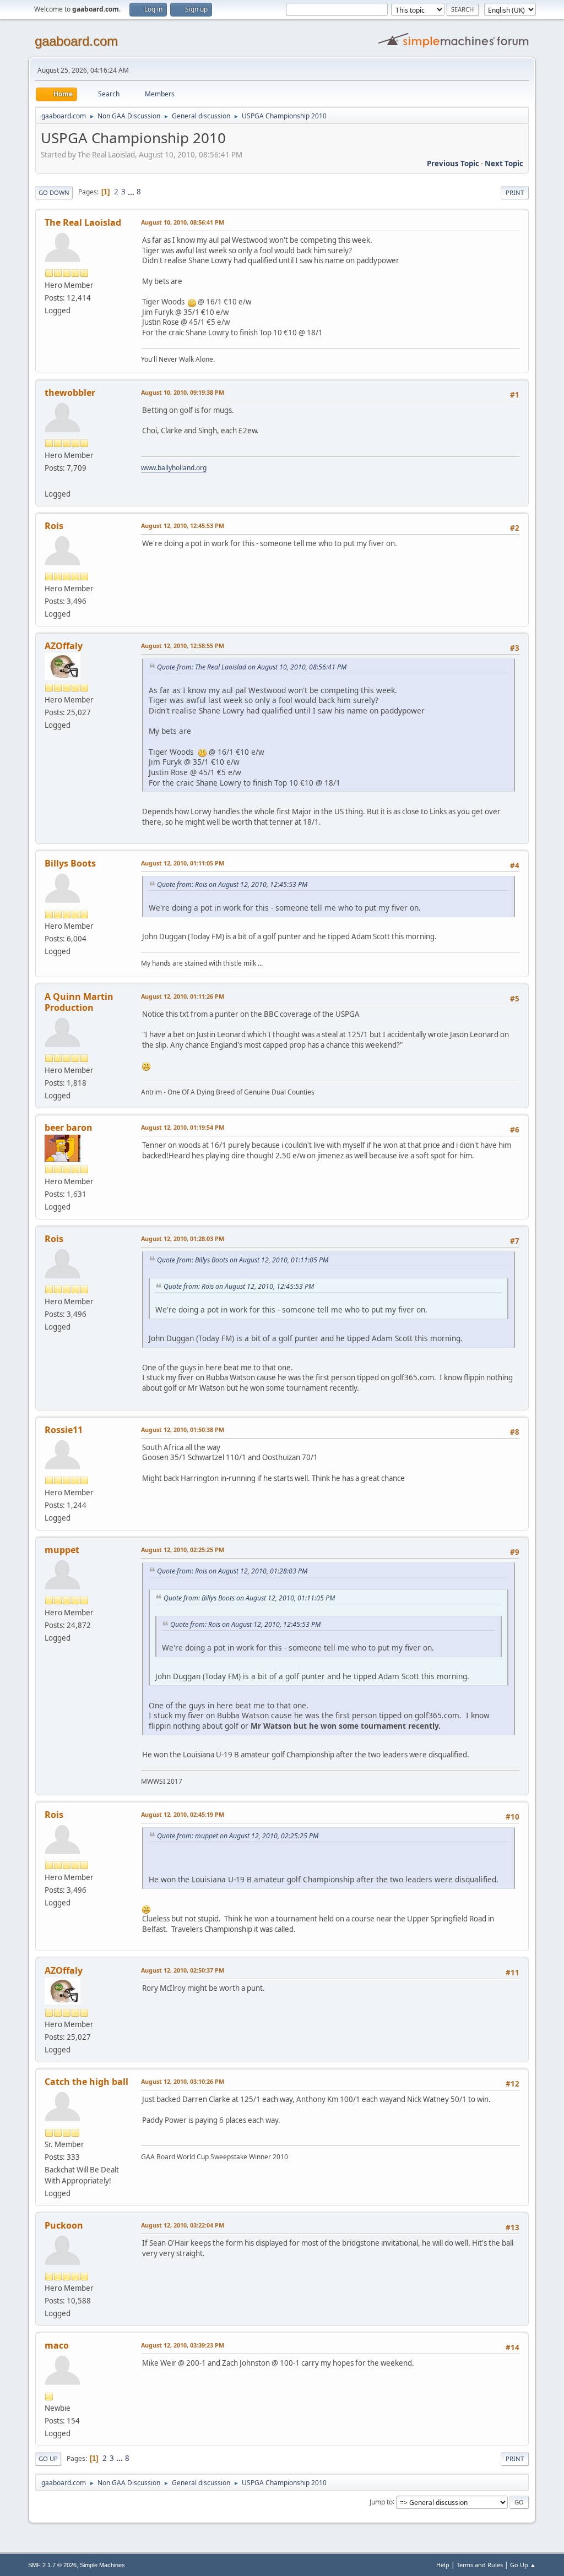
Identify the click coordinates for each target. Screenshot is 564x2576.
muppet (62, 1550)
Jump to (381, 2501)
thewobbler (70, 393)
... (132, 192)
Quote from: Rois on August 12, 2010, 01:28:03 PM (232, 1571)
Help (443, 2565)
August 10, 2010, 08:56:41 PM (183, 222)
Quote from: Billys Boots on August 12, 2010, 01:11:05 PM (243, 1260)
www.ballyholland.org (174, 468)
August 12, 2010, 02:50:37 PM (183, 1970)
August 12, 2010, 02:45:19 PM (183, 1814)
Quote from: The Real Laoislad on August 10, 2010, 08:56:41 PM (252, 667)
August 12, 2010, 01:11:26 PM (183, 996)
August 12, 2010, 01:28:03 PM (183, 1238)
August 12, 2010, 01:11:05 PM (183, 863)
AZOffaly (64, 646)
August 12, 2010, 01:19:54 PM (183, 1127)
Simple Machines (102, 2565)
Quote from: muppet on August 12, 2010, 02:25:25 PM (238, 1836)
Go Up (48, 2458)
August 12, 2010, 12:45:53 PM (183, 525)
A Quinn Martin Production (79, 1002)
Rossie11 (64, 1430)
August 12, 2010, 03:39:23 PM (183, 2345)
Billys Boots (70, 863)
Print (515, 192)
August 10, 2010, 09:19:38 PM (183, 392)
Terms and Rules (480, 2565)
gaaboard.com (76, 41)
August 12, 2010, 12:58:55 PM (183, 646)
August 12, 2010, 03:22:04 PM (183, 2225)
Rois (54, 526)
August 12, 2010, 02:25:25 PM (183, 1550)
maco (57, 2345)
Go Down (54, 192)
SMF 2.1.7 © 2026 (52, 2565)
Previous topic (453, 164)
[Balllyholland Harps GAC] (49, 481)
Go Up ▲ (523, 2565)
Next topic (504, 164)
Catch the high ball (86, 2082)
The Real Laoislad (83, 222)
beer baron (69, 1128)
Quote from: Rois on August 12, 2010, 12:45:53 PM (232, 884)
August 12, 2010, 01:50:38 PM (183, 1429)
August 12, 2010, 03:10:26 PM (183, 2081)
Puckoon (64, 2225)
